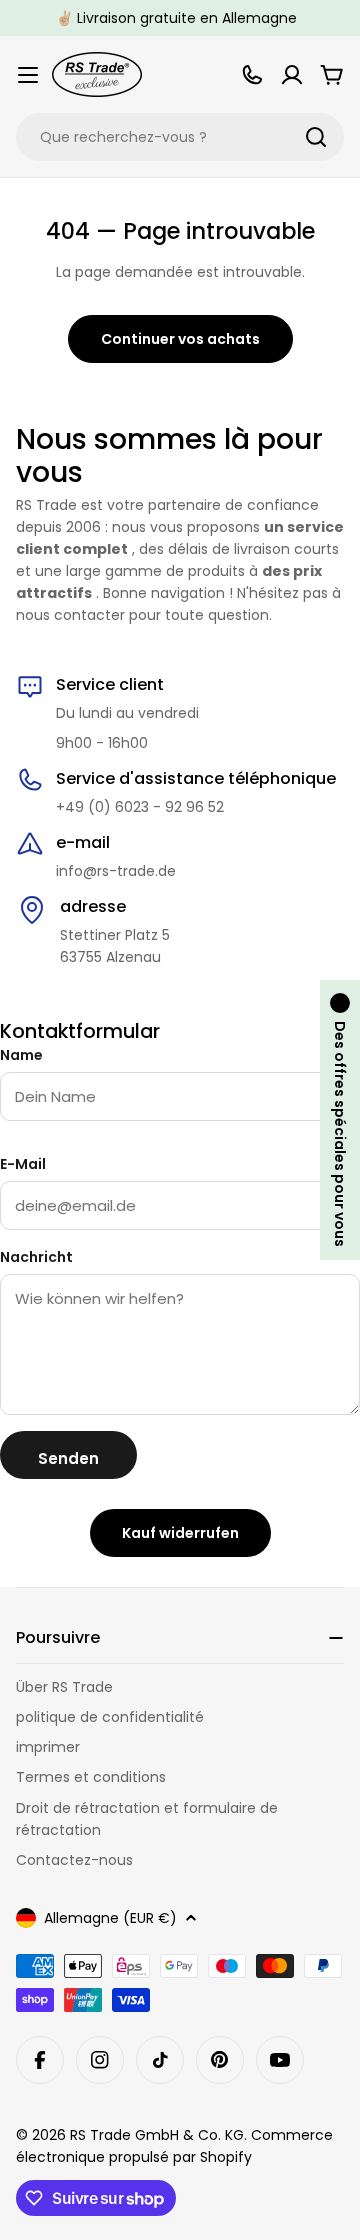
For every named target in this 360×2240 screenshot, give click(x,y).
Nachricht (36, 1257)
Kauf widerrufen (180, 1533)
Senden (68, 1458)
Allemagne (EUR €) (110, 1918)
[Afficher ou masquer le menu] (28, 75)
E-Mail (23, 1164)
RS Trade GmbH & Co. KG (157, 2135)
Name (21, 1055)
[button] (340, 1120)
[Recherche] (316, 137)
